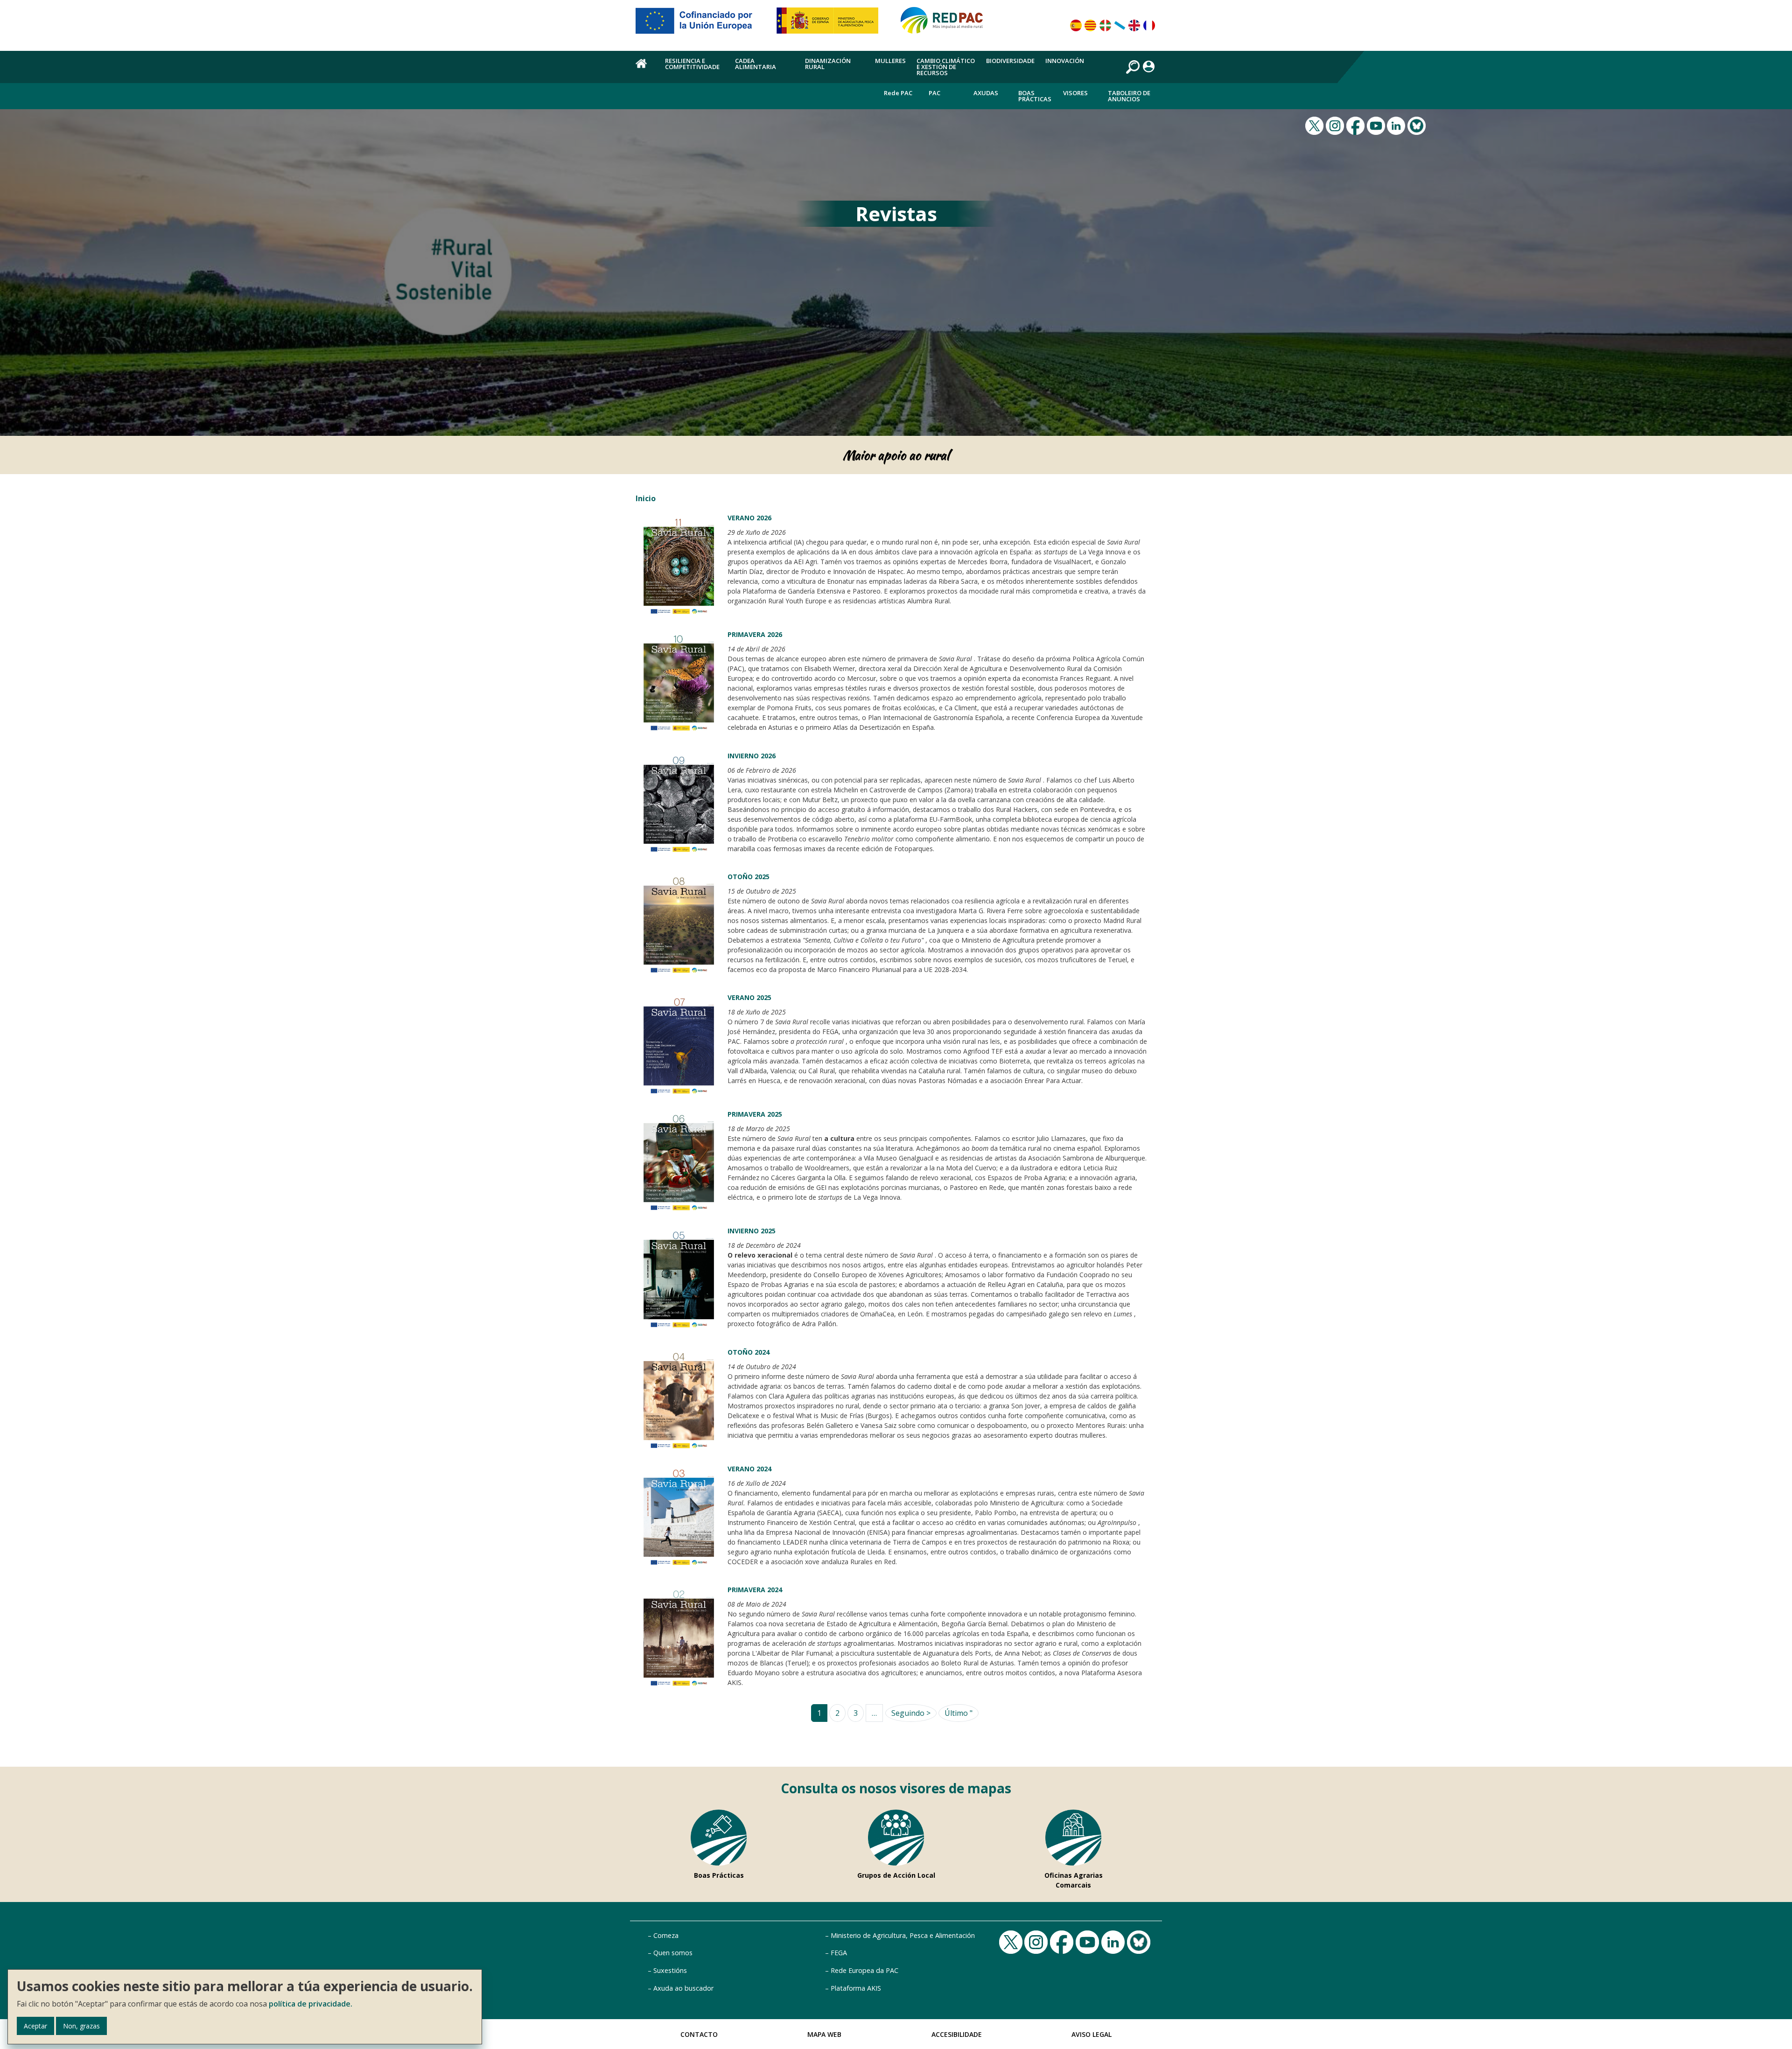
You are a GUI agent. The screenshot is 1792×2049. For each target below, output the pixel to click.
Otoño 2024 (749, 1352)
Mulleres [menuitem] (890, 61)
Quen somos (673, 1953)
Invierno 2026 (752, 756)
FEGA (839, 1953)
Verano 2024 (749, 1469)
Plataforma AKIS (856, 1988)
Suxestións (670, 1970)
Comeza (666, 1935)
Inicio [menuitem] (645, 69)
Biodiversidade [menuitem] (1010, 61)
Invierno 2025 (752, 1231)
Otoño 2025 (749, 877)
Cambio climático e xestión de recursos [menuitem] (946, 67)
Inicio (646, 498)
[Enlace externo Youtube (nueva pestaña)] (1377, 125)
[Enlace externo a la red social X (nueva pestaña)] (1316, 125)
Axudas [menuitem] (986, 93)
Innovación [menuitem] (1065, 61)
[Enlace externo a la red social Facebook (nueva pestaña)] (1357, 125)
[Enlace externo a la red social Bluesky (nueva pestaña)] (1418, 125)
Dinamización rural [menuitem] (828, 64)
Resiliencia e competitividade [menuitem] (692, 64)
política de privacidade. (311, 2004)
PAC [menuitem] (934, 93)
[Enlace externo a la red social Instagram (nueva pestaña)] (1336, 125)
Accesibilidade (957, 2034)
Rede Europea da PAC (864, 1970)
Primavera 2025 (755, 1114)
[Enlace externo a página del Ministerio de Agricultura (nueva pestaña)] (830, 24)
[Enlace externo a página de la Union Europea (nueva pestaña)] (700, 24)
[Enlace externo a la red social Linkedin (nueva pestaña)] (1397, 125)
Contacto (699, 2034)
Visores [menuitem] (1075, 93)
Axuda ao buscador (683, 1988)
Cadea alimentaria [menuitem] (756, 64)
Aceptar (35, 2026)
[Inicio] (946, 24)
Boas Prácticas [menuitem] (1035, 96)
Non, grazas (81, 2026)
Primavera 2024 (755, 1590)
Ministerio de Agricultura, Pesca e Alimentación (903, 1935)
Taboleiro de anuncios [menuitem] (1129, 96)
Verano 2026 (749, 518)
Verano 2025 (749, 997)
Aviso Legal (1092, 2034)
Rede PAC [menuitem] (898, 93)
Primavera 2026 (755, 634)
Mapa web (824, 2034)
